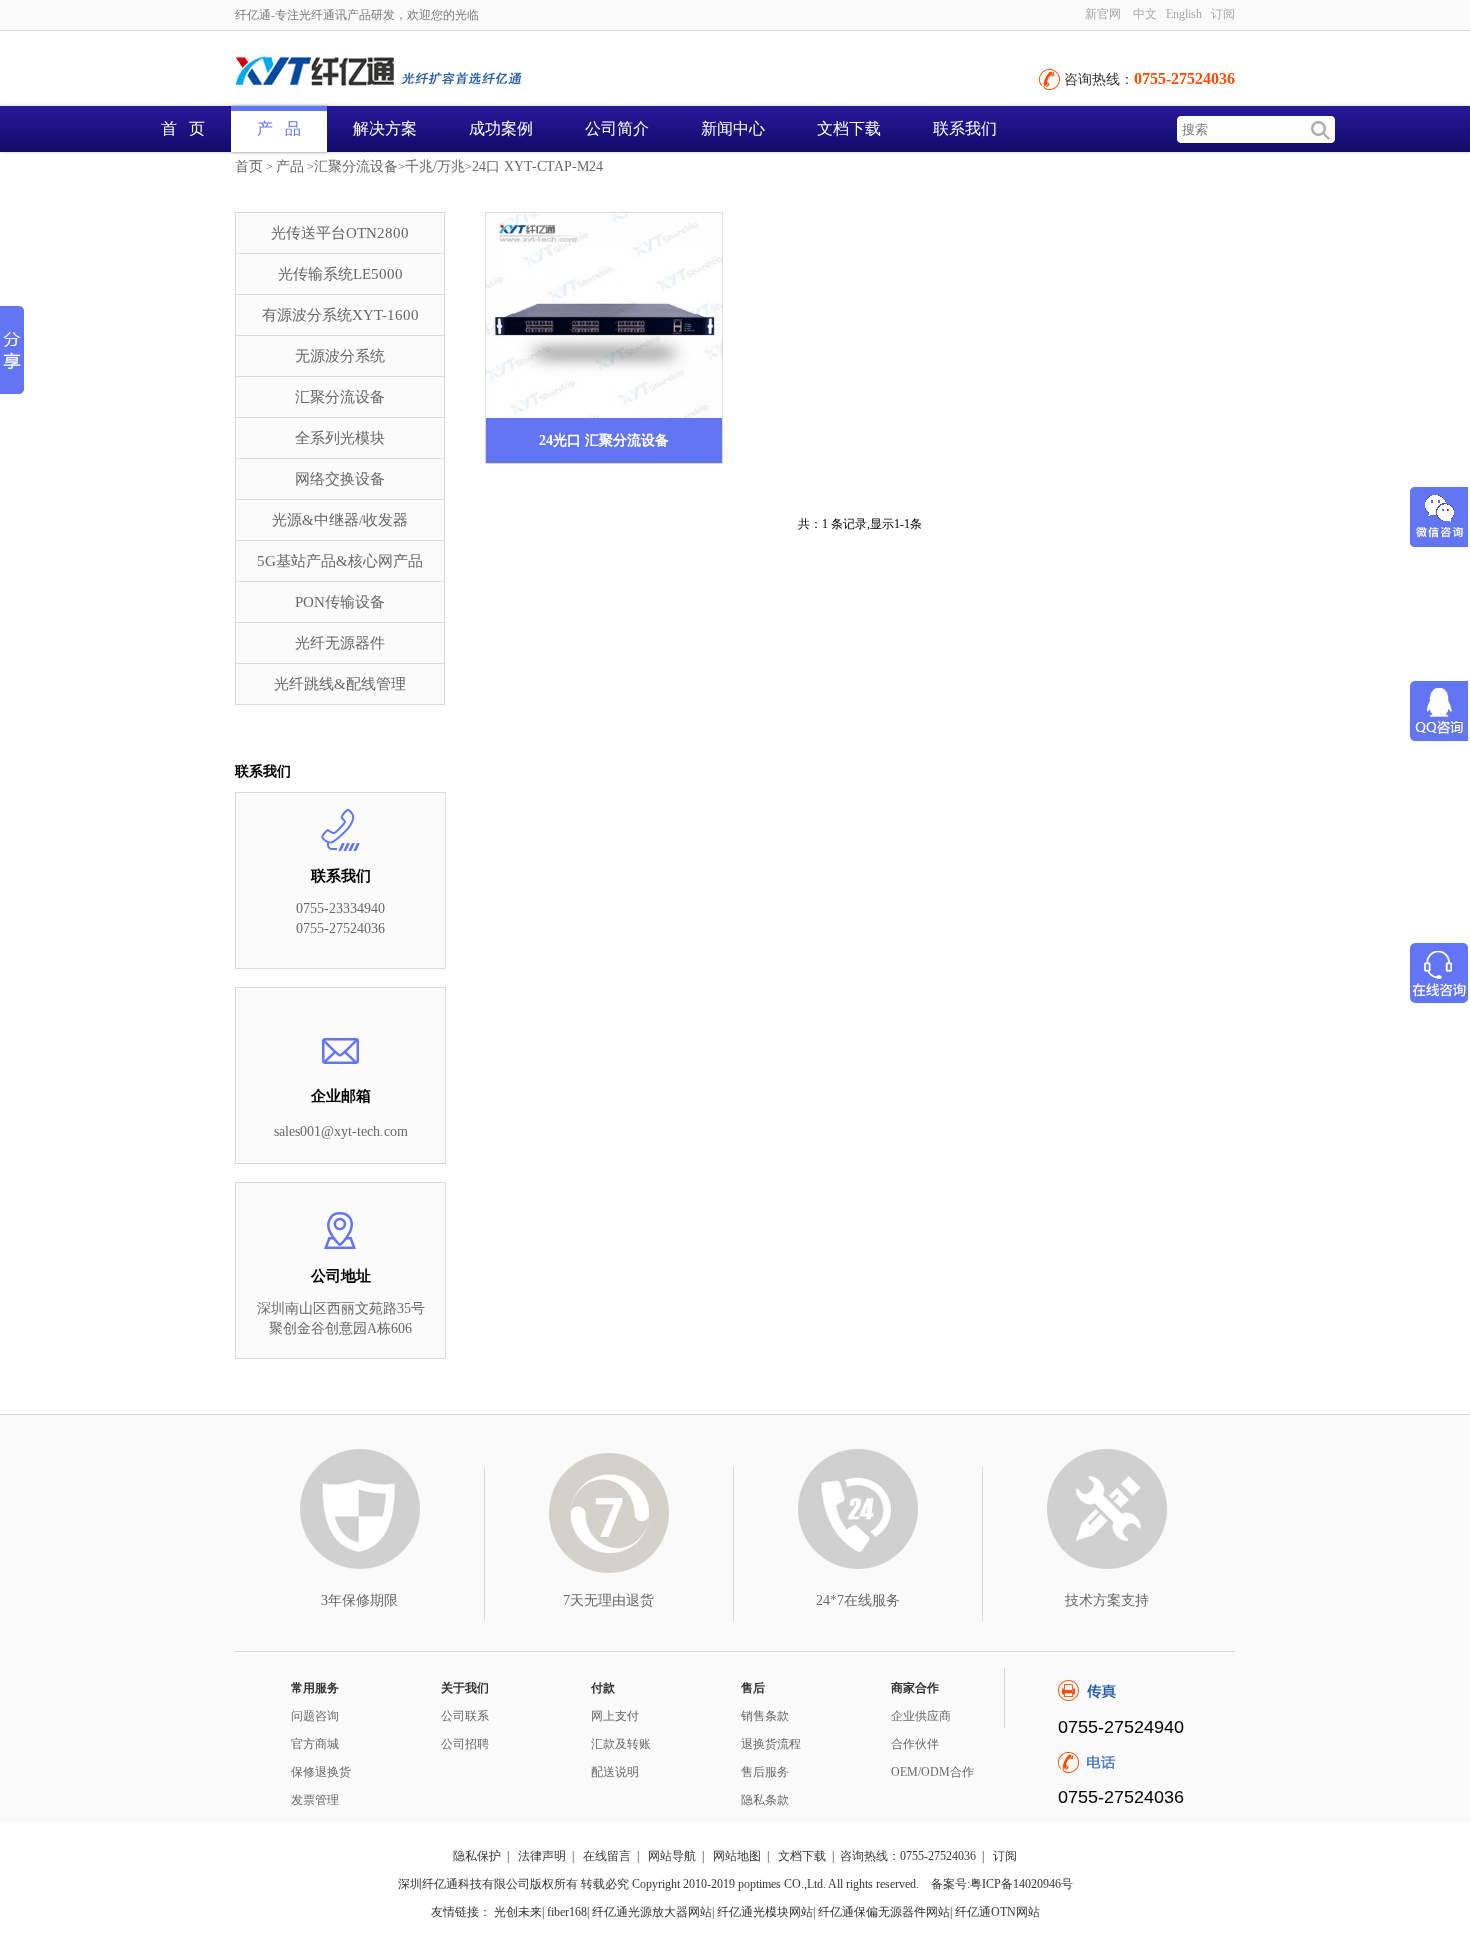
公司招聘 (465, 1744)
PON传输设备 (340, 602)
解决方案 (385, 128)
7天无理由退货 (608, 1600)
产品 (290, 166)
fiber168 (567, 1912)
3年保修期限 (359, 1600)
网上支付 (615, 1716)
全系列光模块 (340, 438)
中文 (1145, 14)
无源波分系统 (340, 356)
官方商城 (315, 1744)
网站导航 (672, 1856)
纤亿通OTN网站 (997, 1912)
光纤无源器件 (340, 643)
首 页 (183, 128)
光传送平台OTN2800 (340, 233)
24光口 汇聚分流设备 (604, 440)
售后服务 (765, 1772)
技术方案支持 (1107, 1600)
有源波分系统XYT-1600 (340, 315)
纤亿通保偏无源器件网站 (884, 1912)
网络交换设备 (340, 479)
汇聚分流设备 (356, 166)
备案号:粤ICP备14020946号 (1002, 1884)
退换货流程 (771, 1744)
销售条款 (765, 1716)
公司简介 (617, 128)
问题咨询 (315, 1716)
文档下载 (849, 128)
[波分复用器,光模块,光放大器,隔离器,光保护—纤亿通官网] (455, 73)
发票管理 (315, 1800)
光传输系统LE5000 (340, 274)
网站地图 (737, 1856)
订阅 (1005, 1856)
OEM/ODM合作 (932, 1772)
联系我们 (965, 128)
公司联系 (465, 1716)
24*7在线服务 (858, 1600)
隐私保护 (477, 1856)
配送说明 (615, 1772)
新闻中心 (733, 128)
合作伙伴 (915, 1744)
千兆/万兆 (435, 166)
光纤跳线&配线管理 (340, 684)
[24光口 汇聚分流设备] (604, 315)
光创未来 (518, 1912)
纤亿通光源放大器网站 (652, 1912)
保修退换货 (321, 1772)
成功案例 (501, 128)
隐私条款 (765, 1800)
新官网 (1103, 14)
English (1184, 14)
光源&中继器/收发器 (340, 520)
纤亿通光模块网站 (765, 1912)
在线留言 (607, 1856)
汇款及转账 (621, 1744)
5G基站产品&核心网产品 (340, 561)
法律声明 (542, 1856)
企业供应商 (921, 1716)
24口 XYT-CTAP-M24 (537, 166)
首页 (249, 166)
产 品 (279, 128)
